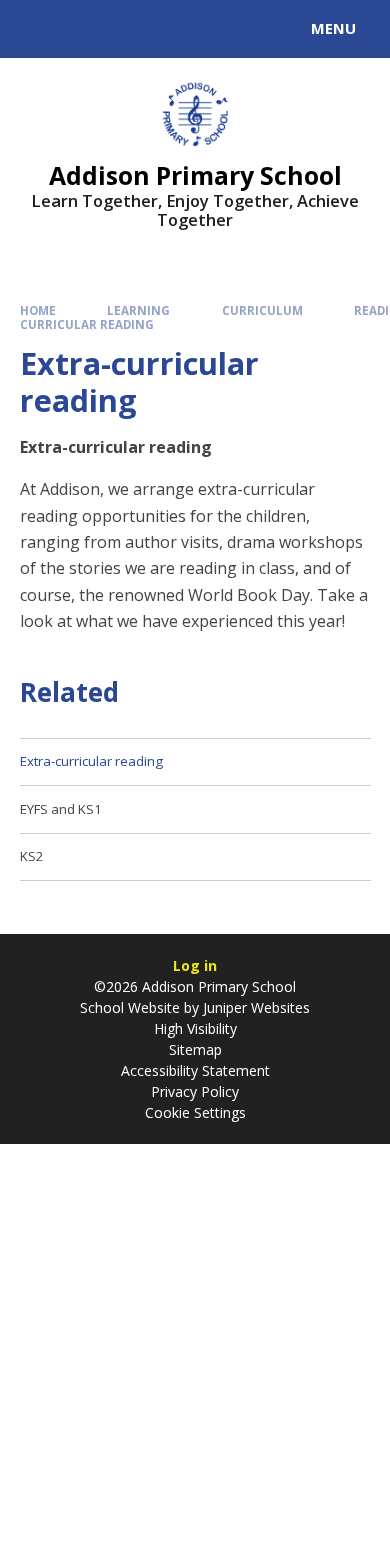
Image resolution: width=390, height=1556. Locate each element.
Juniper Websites (254, 1007)
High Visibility (195, 1028)
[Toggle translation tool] (88, 29)
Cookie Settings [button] (195, 1112)
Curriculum (262, 310)
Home (38, 310)
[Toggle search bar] (38, 29)
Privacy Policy (195, 1091)
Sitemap (195, 1049)
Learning (138, 310)
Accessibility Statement (195, 1070)
